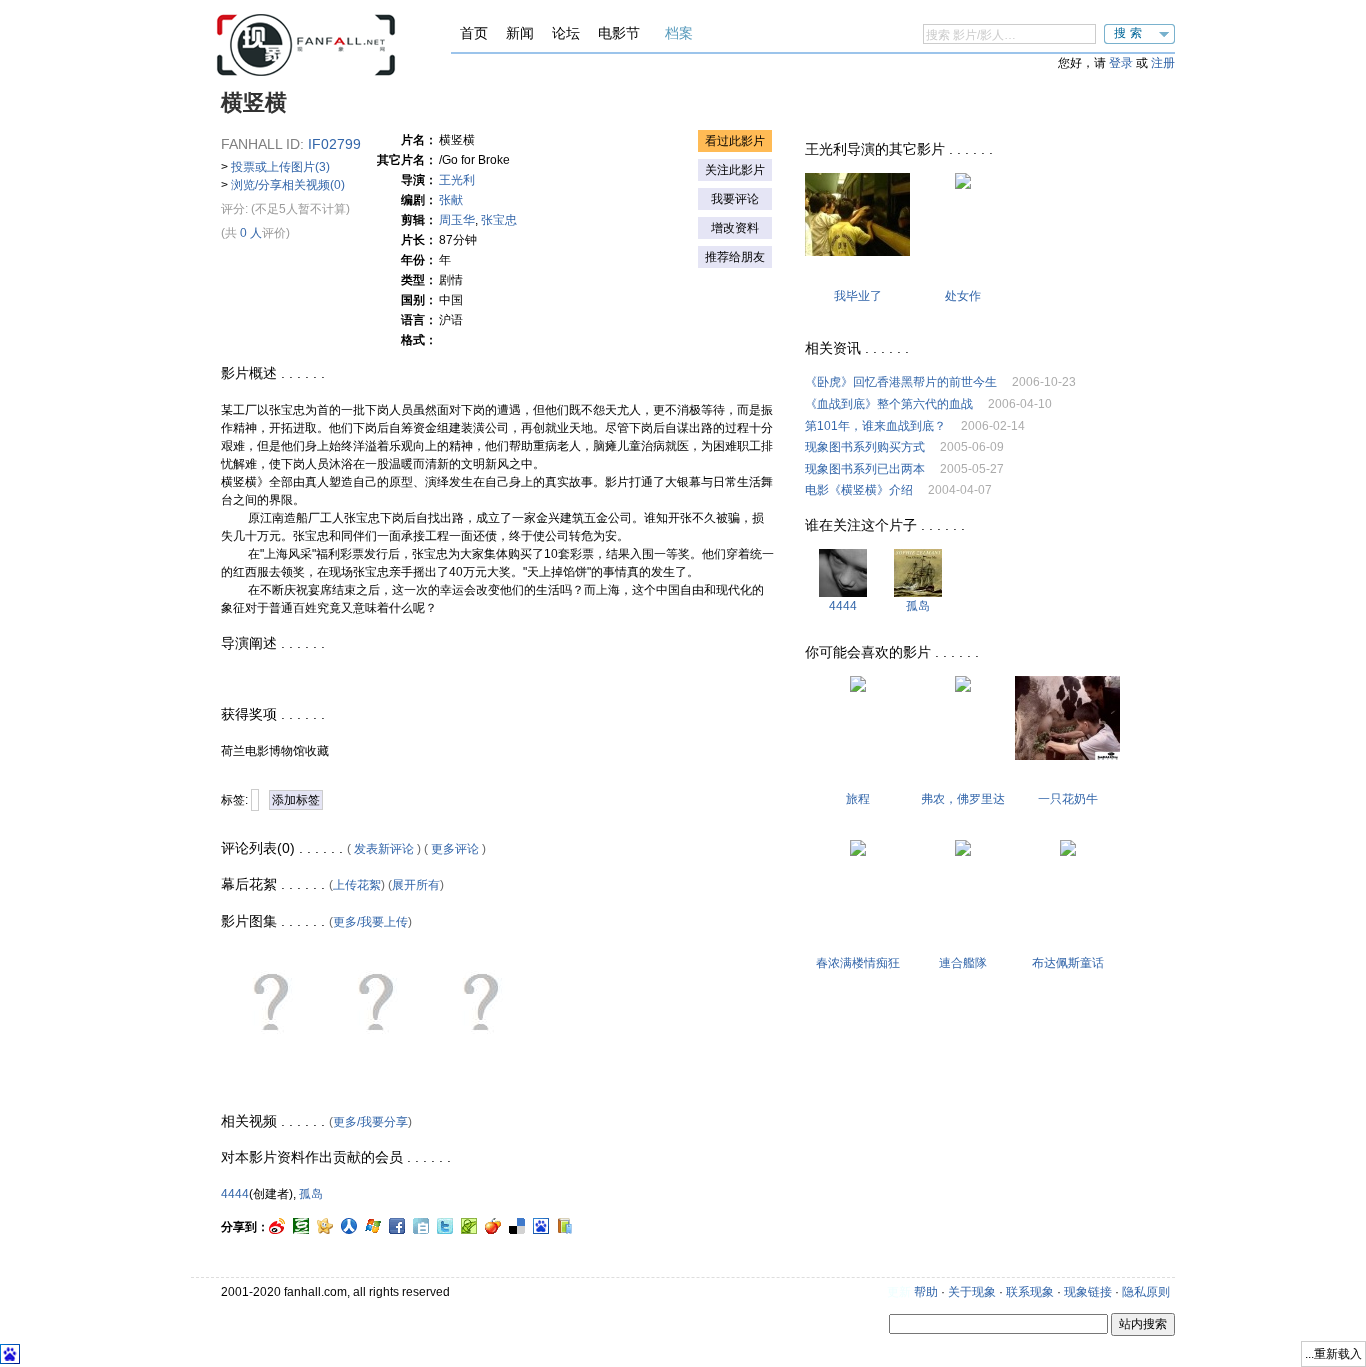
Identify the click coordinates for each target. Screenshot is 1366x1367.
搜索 (1130, 33)
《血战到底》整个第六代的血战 (889, 404)
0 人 (251, 233)
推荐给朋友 (735, 257)
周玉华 (457, 220)
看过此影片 (735, 141)
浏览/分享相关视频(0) (288, 185)
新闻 (520, 33)
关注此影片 (735, 170)
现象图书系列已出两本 (865, 469)
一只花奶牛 (1068, 799)
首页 (474, 33)
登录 (1121, 63)
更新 (899, 1292)
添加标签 (296, 800)
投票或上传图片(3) (280, 167)
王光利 (457, 180)
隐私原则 (1146, 1292)
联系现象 (1030, 1292)
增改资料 (735, 228)
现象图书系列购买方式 (865, 447)
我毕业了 (858, 296)
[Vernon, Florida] (963, 688)
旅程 (858, 799)
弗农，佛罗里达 (963, 799)
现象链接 (1088, 1292)
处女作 (963, 296)
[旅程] (858, 688)
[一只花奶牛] (1067, 756)
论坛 (566, 33)
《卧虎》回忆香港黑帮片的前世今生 (901, 382)
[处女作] (963, 185)
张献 (451, 200)
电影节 (619, 33)
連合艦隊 (963, 963)
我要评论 (735, 199)
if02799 (334, 144)
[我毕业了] (857, 252)
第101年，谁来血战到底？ (875, 426)
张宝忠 (499, 220)
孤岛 (311, 1194)
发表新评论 (384, 849)
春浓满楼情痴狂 (858, 963)
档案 (679, 33)
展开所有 (416, 885)
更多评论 (455, 849)
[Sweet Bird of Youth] (858, 852)
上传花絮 (357, 885)
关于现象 (972, 1292)
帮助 (926, 1292)
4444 (235, 1194)
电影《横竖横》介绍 (859, 490)
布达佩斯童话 (1068, 963)
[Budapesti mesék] (1068, 852)
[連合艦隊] (963, 852)
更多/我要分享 (370, 1122)
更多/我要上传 (370, 922)
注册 (1163, 63)
